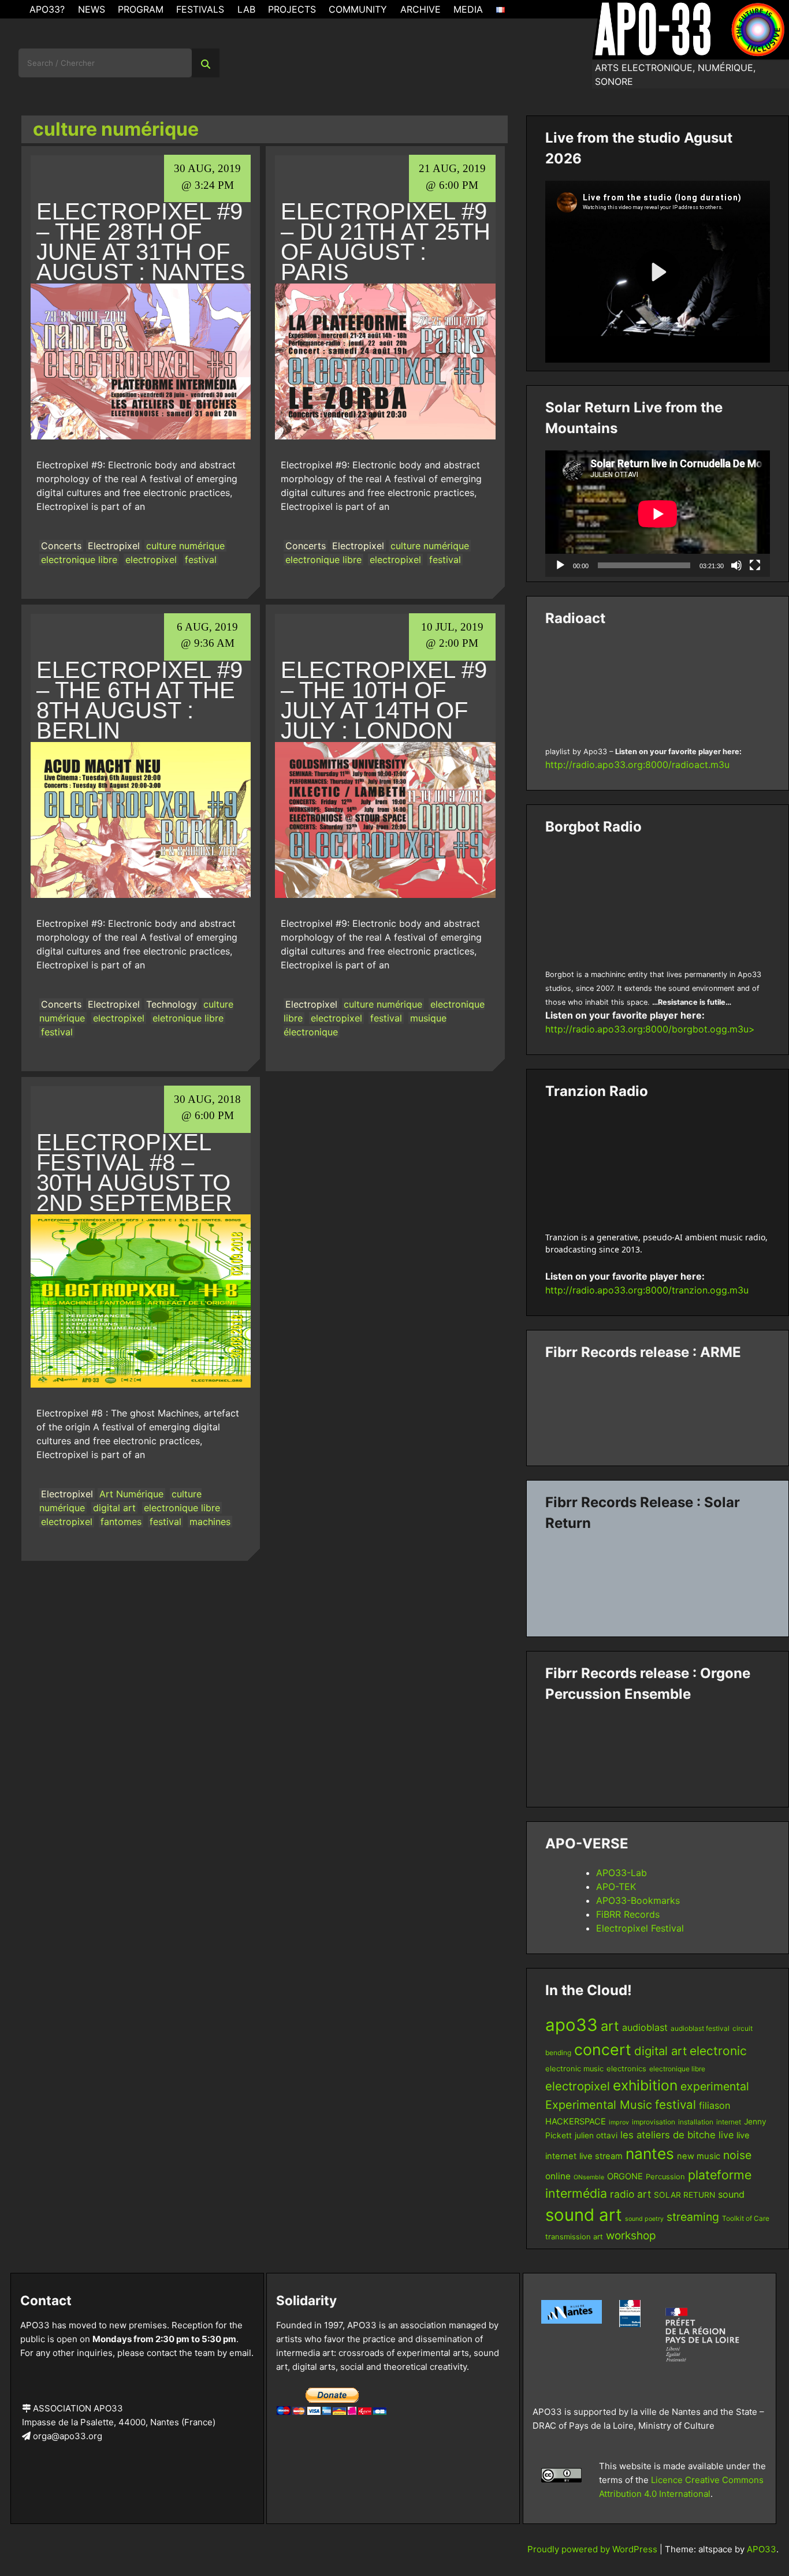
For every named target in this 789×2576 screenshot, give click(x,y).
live (726, 2135)
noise (737, 2155)
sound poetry (644, 2219)
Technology (172, 1004)
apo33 (572, 2025)
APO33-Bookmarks (638, 1900)
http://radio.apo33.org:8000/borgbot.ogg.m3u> (650, 1029)
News (92, 9)
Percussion (665, 2177)
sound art (584, 2215)
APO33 (762, 2549)
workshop (631, 2236)
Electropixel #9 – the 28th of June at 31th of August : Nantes (141, 242)
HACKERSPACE (576, 2122)
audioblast (645, 2027)
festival (201, 560)
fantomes (121, 1522)
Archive (420, 9)
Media (468, 9)
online (558, 2176)
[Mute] (736, 565)
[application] (658, 514)
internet (729, 2122)
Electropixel (114, 546)
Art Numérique (131, 1494)
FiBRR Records (628, 1914)
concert (603, 2049)
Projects (292, 9)
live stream (601, 2156)
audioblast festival (700, 2028)
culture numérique (185, 546)
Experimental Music (599, 2105)
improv (619, 2122)
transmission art (574, 2237)
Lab (246, 9)
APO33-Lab (621, 1873)
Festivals (200, 9)
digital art (114, 1508)
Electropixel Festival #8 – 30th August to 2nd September (134, 1173)
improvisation (654, 2122)
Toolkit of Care (746, 2218)
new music (699, 2156)
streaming (693, 2217)
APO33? (47, 9)
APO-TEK (616, 1887)
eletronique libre (188, 1018)
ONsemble (589, 2177)
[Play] (560, 565)
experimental (715, 2086)
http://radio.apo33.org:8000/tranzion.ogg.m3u (647, 1290)
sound (731, 2194)
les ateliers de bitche (668, 2135)
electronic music (574, 2069)
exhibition (645, 2085)
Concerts (61, 546)
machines (210, 1522)
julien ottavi (596, 2135)
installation (696, 2122)
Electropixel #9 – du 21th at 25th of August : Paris (386, 242)
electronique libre (79, 560)
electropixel (151, 560)
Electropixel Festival (640, 1928)
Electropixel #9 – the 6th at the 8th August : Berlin (139, 700)
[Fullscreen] (755, 565)
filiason (714, 2105)
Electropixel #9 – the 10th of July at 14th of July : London (384, 700)
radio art (630, 2194)
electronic (718, 2051)
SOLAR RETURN (684, 2195)
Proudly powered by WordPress (593, 2549)
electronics (626, 2069)
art (610, 2026)
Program (141, 9)
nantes (650, 2153)
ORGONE (625, 2176)
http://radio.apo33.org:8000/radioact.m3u (637, 765)
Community (358, 9)
